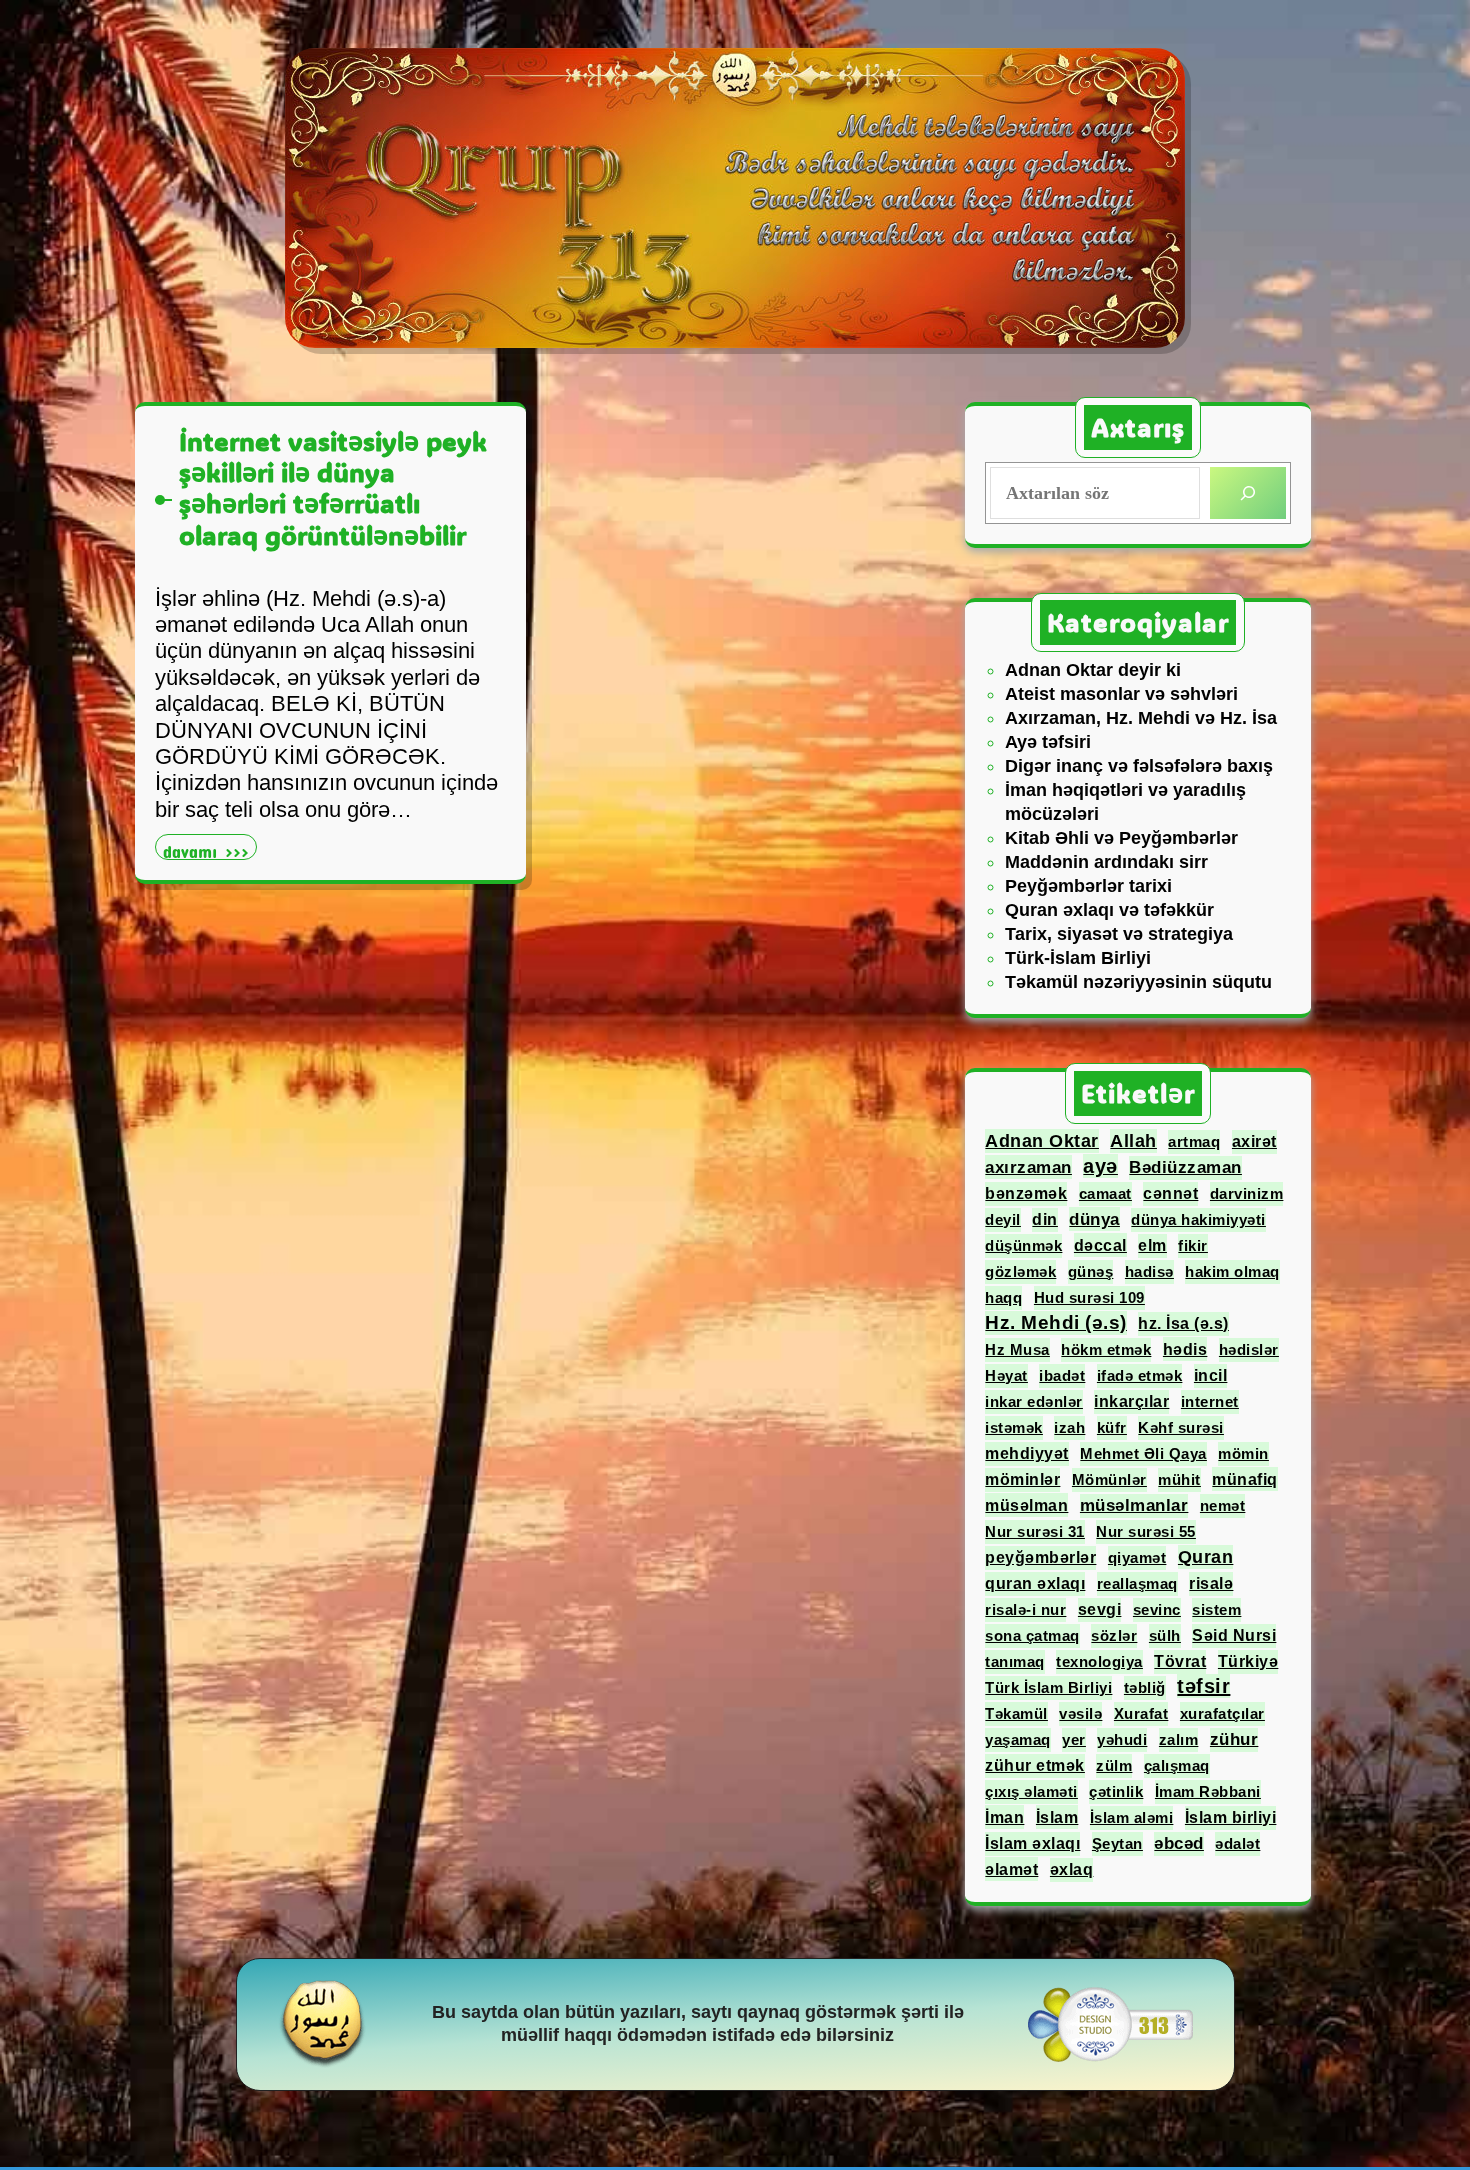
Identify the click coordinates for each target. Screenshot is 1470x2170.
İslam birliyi (1231, 1817)
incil (1211, 1375)
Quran (1206, 1557)
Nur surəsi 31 (1035, 1531)
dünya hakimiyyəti (1198, 1219)
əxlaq (1072, 1869)
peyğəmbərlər (1040, 1557)
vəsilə (1080, 1713)
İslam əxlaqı (1032, 1843)
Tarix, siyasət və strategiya (1119, 934)
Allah (1133, 1141)
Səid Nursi (1234, 1635)
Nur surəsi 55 (1146, 1531)
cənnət (1170, 1193)
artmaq (1194, 1141)
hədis (1185, 1349)
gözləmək (1020, 1271)
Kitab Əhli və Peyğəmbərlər (1121, 838)
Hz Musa (1017, 1349)
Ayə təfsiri (1048, 742)
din (1045, 1219)
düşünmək (1023, 1245)
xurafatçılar (1222, 1713)
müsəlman (1026, 1505)
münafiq (1245, 1479)
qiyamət (1137, 1557)
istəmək (1014, 1427)
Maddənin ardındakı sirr (1106, 862)
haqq (1003, 1297)
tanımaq (1015, 1661)
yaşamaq (1018, 1739)
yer (1074, 1739)
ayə (1100, 1166)
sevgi (1100, 1609)
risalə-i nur (1025, 1609)
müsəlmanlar (1134, 1505)
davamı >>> (210, 849)
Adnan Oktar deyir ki (1093, 670)
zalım (1179, 1739)
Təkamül (1016, 1713)
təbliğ (1145, 1687)
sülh (1165, 1635)
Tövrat (1180, 1661)
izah (1069, 1427)
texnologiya (1099, 1661)
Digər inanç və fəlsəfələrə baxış (1139, 766)
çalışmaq (1177, 1765)
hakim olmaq (1232, 1271)
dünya (1094, 1219)
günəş (1091, 1271)
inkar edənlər (1034, 1401)
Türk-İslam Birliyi (1078, 958)
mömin (1243, 1453)
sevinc (1157, 1609)
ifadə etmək (1140, 1375)
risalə (1211, 1583)
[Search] (1248, 493)
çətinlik (1116, 1791)
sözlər (1114, 1635)
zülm (1114, 1765)
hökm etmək (1106, 1349)
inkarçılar (1131, 1401)
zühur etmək (1035, 1765)
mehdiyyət (1027, 1453)
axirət (1254, 1141)
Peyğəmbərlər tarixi (1088, 886)
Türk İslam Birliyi (1048, 1687)
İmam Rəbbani (1208, 1791)
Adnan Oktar (1042, 1141)
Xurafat (1141, 1713)
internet (1210, 1401)
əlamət (1011, 1869)
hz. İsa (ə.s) (1183, 1323)
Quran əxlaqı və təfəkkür (1109, 910)
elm (1152, 1245)
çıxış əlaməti (1031, 1791)
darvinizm (1247, 1193)
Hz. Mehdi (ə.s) (1056, 1322)
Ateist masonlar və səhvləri (1121, 694)
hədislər (1249, 1349)
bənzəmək (1026, 1193)
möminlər (1022, 1479)
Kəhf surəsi (1181, 1427)
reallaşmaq (1137, 1583)
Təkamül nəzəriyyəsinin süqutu (1138, 982)
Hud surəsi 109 (1089, 1297)
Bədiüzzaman (1185, 1167)
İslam (1057, 1817)
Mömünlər (1109, 1479)
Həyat (1006, 1375)
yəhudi (1122, 1739)
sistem (1216, 1609)
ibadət (1062, 1375)
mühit (1179, 1479)
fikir (1193, 1245)
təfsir (1203, 1686)
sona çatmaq (1032, 1635)
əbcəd (1179, 1843)
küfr (1112, 1427)
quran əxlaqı (1035, 1583)
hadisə (1149, 1271)
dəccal (1100, 1245)
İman (1004, 1817)
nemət (1223, 1505)
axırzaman (1028, 1167)
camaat (1105, 1193)
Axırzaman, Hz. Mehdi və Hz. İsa (1141, 718)
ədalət (1237, 1843)
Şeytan (1117, 1843)
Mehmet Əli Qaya (1143, 1453)
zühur (1234, 1739)
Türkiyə (1248, 1661)
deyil (1003, 1219)
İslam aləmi (1132, 1817)
